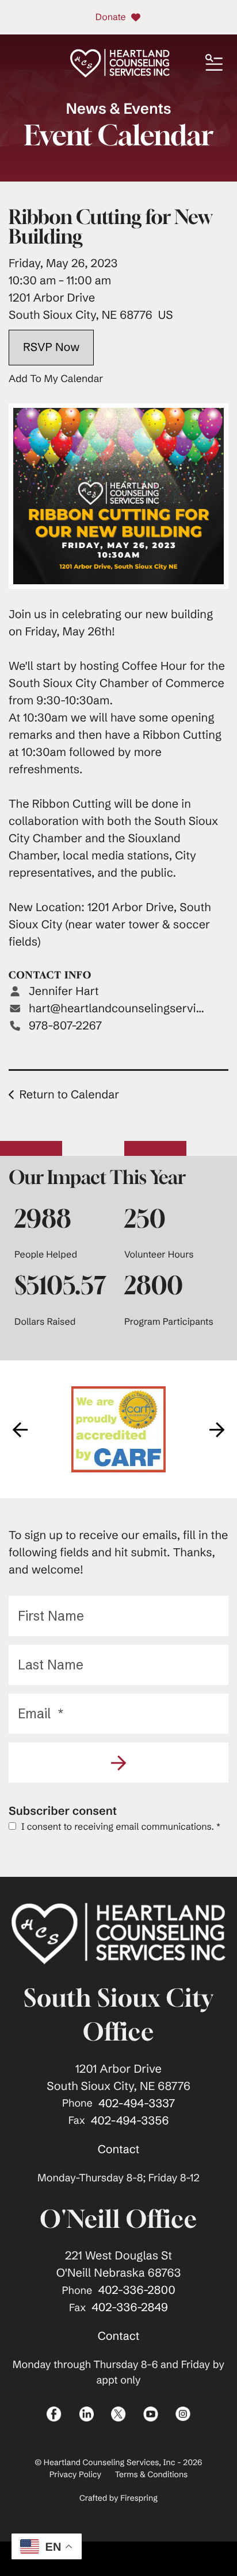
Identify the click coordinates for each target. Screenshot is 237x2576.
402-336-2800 (136, 2290)
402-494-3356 (130, 2121)
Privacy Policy (75, 2474)
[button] (214, 63)
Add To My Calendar (56, 379)
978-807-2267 (65, 1026)
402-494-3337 (137, 2103)
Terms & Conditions (152, 2474)
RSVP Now (51, 347)
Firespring (139, 2498)
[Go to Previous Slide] (20, 1429)
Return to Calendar (69, 1095)
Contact (119, 2149)
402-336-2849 (130, 2307)
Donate (111, 17)
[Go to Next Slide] (217, 1429)
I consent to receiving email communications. (120, 1827)
